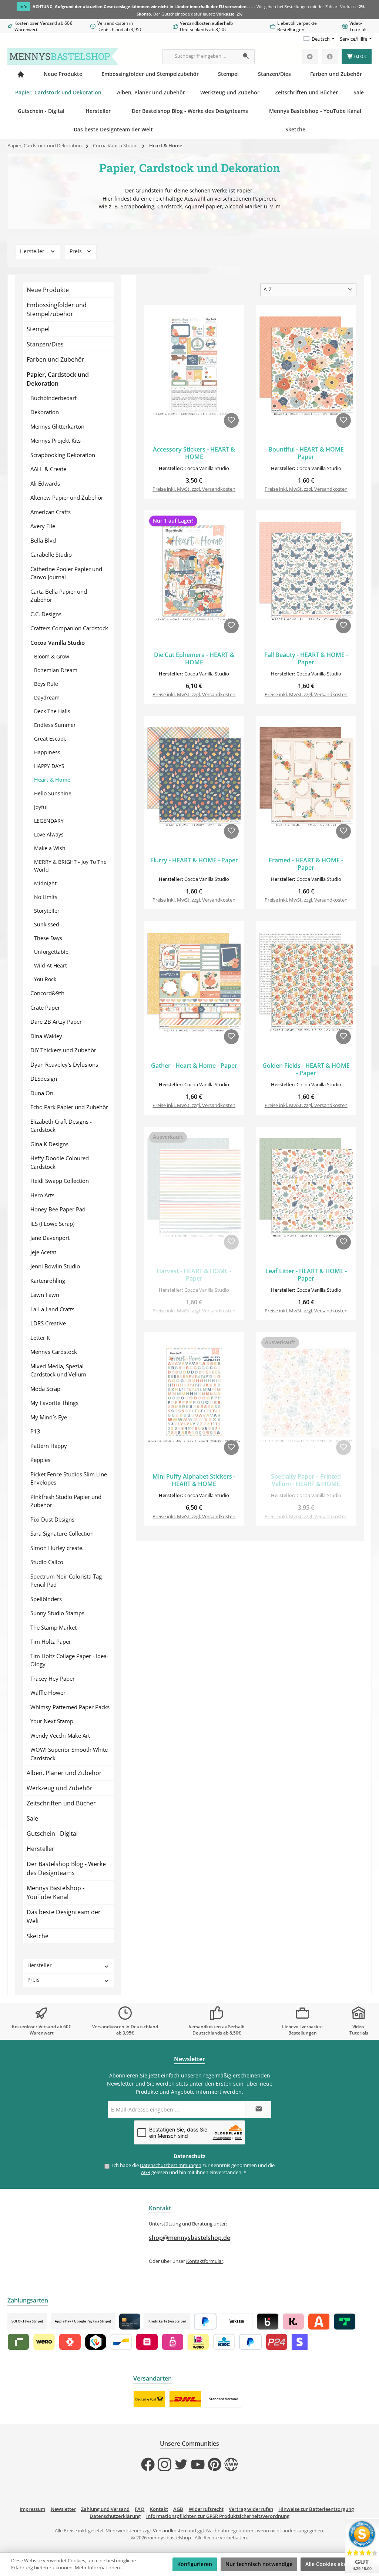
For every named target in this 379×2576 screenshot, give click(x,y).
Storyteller (47, 911)
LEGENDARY (49, 821)
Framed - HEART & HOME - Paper (306, 864)
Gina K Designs (49, 1144)
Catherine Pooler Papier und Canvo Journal (66, 573)
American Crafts (51, 512)
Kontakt (159, 2509)
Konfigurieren (195, 2564)
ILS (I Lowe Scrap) (52, 1224)
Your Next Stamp (52, 1721)
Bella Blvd (43, 540)
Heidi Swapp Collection (60, 1181)
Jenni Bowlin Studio (55, 1266)
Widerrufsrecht (206, 2509)
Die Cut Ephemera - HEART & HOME (194, 659)
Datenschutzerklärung (115, 2516)
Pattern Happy (49, 1446)
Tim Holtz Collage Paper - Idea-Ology (69, 1660)
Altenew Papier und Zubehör (67, 497)
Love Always (49, 834)
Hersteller (33, 251)
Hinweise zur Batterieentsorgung (316, 2509)
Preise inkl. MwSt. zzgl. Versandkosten (194, 489)
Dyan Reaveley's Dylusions (64, 1064)
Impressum (32, 2509)
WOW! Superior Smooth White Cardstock (69, 1754)
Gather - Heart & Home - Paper (194, 1066)
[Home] (21, 74)
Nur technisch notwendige (259, 2564)
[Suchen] (246, 57)
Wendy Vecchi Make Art (60, 1735)
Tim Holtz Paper (51, 1641)
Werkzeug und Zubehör (60, 1788)
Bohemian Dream (56, 670)
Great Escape (50, 739)
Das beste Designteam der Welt (64, 1916)
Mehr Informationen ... (100, 2568)
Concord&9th (47, 993)
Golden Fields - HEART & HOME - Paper (306, 1070)
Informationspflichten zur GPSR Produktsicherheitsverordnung (218, 2516)
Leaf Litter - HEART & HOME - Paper (306, 1275)
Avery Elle (43, 526)
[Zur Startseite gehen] (63, 56)
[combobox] (200, 57)
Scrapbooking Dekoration (63, 455)
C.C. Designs (46, 614)
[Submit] (258, 2109)
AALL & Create (48, 469)
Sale (32, 1818)
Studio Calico (47, 1562)
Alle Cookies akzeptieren (336, 2564)
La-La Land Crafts (52, 1309)
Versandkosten (170, 2531)
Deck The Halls (52, 711)
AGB (146, 2172)
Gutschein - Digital (52, 1834)
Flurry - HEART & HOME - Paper (194, 861)
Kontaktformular (205, 2261)
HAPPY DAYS (49, 766)
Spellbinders (46, 1599)
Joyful (41, 807)
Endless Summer (55, 725)
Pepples (40, 1460)
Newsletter (63, 2509)
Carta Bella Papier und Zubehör (59, 596)
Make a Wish (50, 848)
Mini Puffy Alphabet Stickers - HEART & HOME (194, 1480)
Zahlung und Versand (105, 2509)
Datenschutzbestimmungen (171, 2165)
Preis (76, 251)
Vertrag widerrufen (251, 2509)
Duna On (42, 1093)
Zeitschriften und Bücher (61, 1803)
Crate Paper (45, 1007)
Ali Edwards (45, 483)
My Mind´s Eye (49, 1417)
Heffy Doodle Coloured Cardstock (60, 1162)
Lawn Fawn (45, 1295)
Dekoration (45, 412)
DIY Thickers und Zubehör (63, 1050)
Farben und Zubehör (56, 359)
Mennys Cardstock (54, 1352)
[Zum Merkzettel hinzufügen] (231, 420)
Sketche (38, 1936)
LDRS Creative (48, 1323)
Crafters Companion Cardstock (69, 628)
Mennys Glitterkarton (57, 426)
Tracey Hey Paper (53, 1678)
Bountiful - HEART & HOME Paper (306, 453)
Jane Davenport (50, 1238)
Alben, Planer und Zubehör (64, 1773)
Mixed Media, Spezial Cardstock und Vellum (58, 1370)
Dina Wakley (46, 1036)
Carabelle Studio (51, 554)
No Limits (46, 897)
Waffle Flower (48, 1693)
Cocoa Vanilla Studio (58, 643)
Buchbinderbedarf (53, 398)
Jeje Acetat (43, 1252)
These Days (48, 938)
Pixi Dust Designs (52, 1519)
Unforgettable (51, 952)
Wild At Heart (51, 965)
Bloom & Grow (52, 656)
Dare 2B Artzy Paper (56, 1022)
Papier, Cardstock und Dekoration (58, 379)
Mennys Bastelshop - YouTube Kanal (56, 1892)
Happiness (47, 752)
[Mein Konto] (330, 56)
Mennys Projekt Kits (56, 440)
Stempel (38, 329)
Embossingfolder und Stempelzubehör (57, 309)
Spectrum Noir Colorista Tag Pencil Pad (66, 1581)
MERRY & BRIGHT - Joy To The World (70, 866)
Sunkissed (47, 924)
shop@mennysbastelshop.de (189, 2238)
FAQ (140, 2509)
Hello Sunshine (53, 793)
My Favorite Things (54, 1403)
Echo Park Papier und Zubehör (69, 1107)
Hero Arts (42, 1195)
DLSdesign (44, 1079)
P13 (35, 1431)
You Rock (45, 979)
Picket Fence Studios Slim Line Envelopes (69, 1478)
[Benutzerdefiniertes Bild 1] (149, 2399)
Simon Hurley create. (57, 1548)
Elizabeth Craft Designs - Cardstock (61, 1126)
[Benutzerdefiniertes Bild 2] (185, 2399)
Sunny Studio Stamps (57, 1613)
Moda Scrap (45, 1389)
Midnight (45, 883)
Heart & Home (52, 780)
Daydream (47, 697)
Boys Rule (46, 684)
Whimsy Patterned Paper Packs (70, 1707)
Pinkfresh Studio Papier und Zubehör (66, 1501)
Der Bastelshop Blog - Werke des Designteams (66, 1868)
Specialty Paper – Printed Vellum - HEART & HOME (306, 1480)
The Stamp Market (53, 1627)
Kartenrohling (48, 1281)
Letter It (40, 1338)
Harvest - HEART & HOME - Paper (194, 1275)
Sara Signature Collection (62, 1533)
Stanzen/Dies (45, 344)
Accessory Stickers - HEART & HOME (194, 453)
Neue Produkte (48, 290)
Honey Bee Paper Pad (58, 1209)
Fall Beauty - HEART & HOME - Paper (306, 659)
